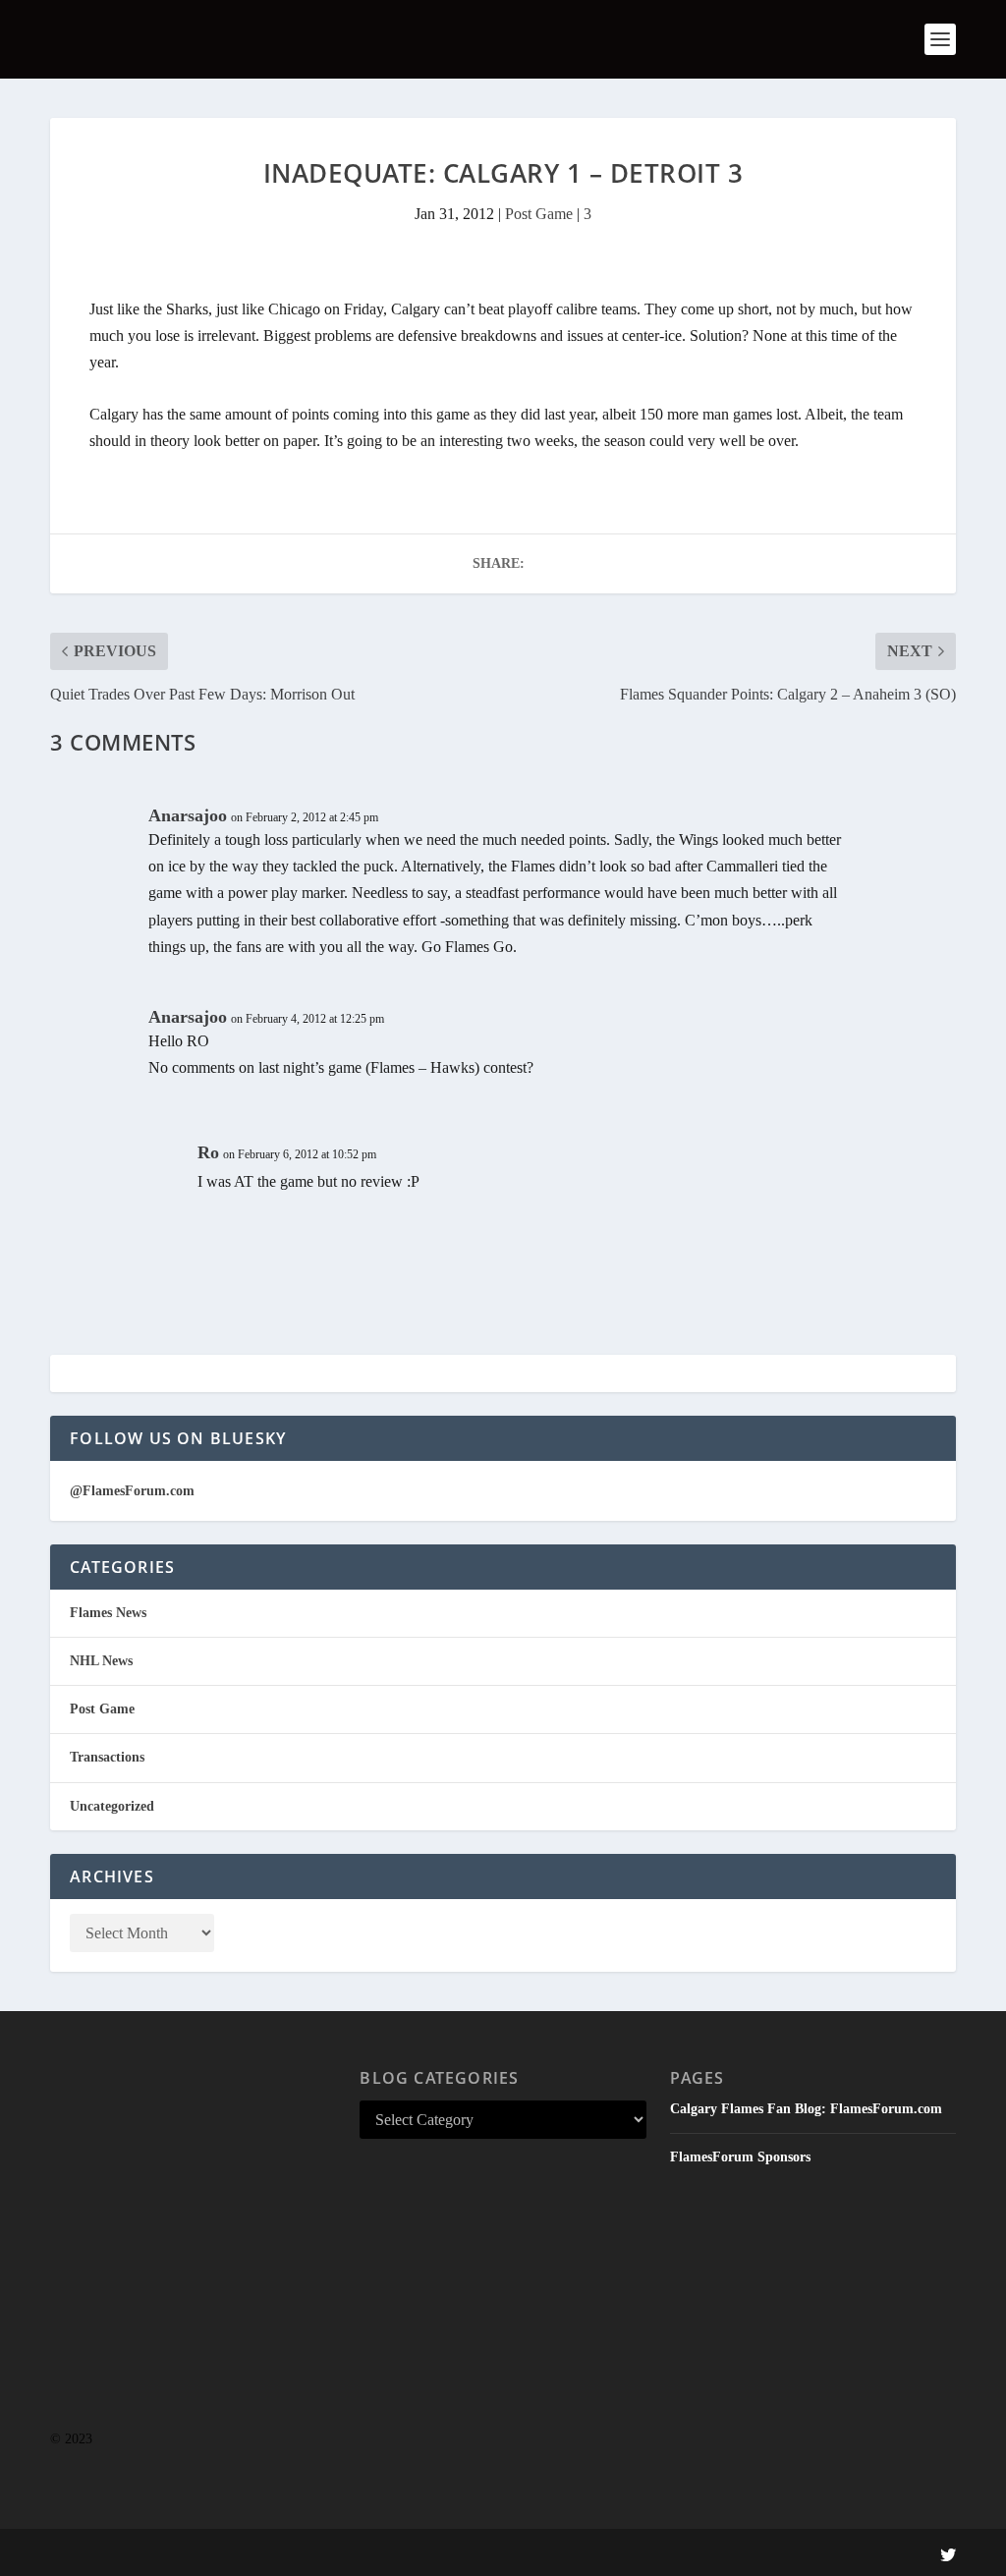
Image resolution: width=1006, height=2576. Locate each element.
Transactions (107, 1757)
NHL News (101, 1661)
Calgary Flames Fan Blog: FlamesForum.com (806, 2109)
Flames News (108, 1613)
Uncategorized (112, 1806)
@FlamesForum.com (132, 1491)
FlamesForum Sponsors (740, 2157)
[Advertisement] (193, 2259)
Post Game (539, 214)
